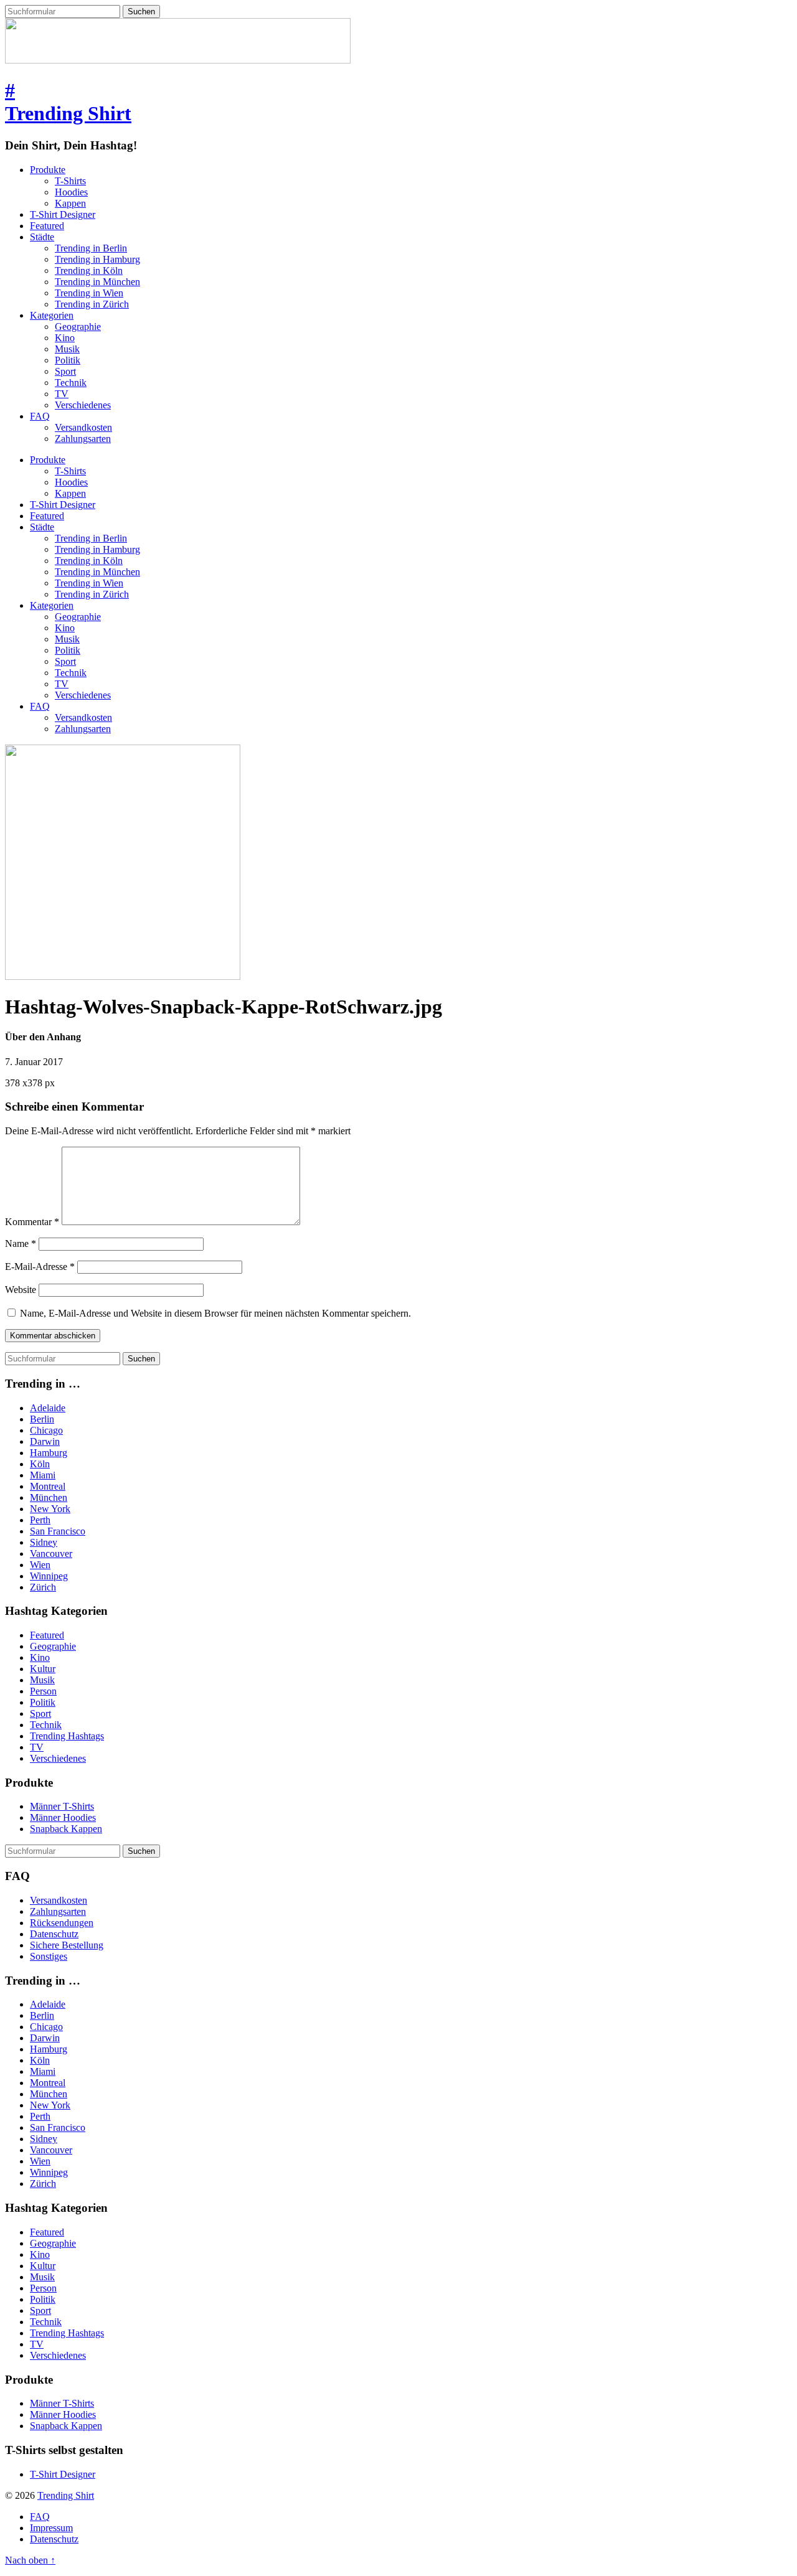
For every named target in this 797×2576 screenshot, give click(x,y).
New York (50, 1509)
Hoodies (71, 192)
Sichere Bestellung (67, 1945)
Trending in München (97, 282)
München (49, 1497)
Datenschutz (54, 1934)
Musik (67, 349)
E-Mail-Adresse (40, 1267)
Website (21, 1290)
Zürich (43, 1587)
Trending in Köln (89, 270)
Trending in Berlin (91, 248)
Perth (40, 1520)
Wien (40, 1565)
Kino (65, 338)
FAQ (40, 416)
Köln (40, 1464)
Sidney (44, 1542)
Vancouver (51, 1554)
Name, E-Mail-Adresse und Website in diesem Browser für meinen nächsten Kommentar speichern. (215, 1313)
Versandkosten (83, 427)
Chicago (46, 1430)
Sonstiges (49, 1956)
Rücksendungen (62, 1923)
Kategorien (52, 315)
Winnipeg (49, 1576)
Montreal (48, 1486)
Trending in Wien (89, 293)
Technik (71, 383)
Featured (47, 226)
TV (62, 394)
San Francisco (58, 1531)
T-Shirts (70, 181)
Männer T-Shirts (62, 1806)
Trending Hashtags (67, 1736)
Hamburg (49, 1453)
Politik (68, 360)
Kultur (43, 1669)
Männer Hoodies (63, 1817)
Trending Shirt (66, 2495)
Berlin (42, 1419)
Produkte (48, 170)
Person (43, 1691)
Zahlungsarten (83, 439)
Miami (43, 1475)
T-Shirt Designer (63, 214)
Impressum (51, 2528)
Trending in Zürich (92, 304)
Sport (65, 371)
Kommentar (32, 1222)
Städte (42, 237)
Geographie (78, 327)
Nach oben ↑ (30, 2560)
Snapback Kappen (66, 1829)
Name (21, 1243)
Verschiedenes (83, 405)
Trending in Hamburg (97, 259)
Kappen (70, 203)
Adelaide (48, 1408)
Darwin (45, 1441)
